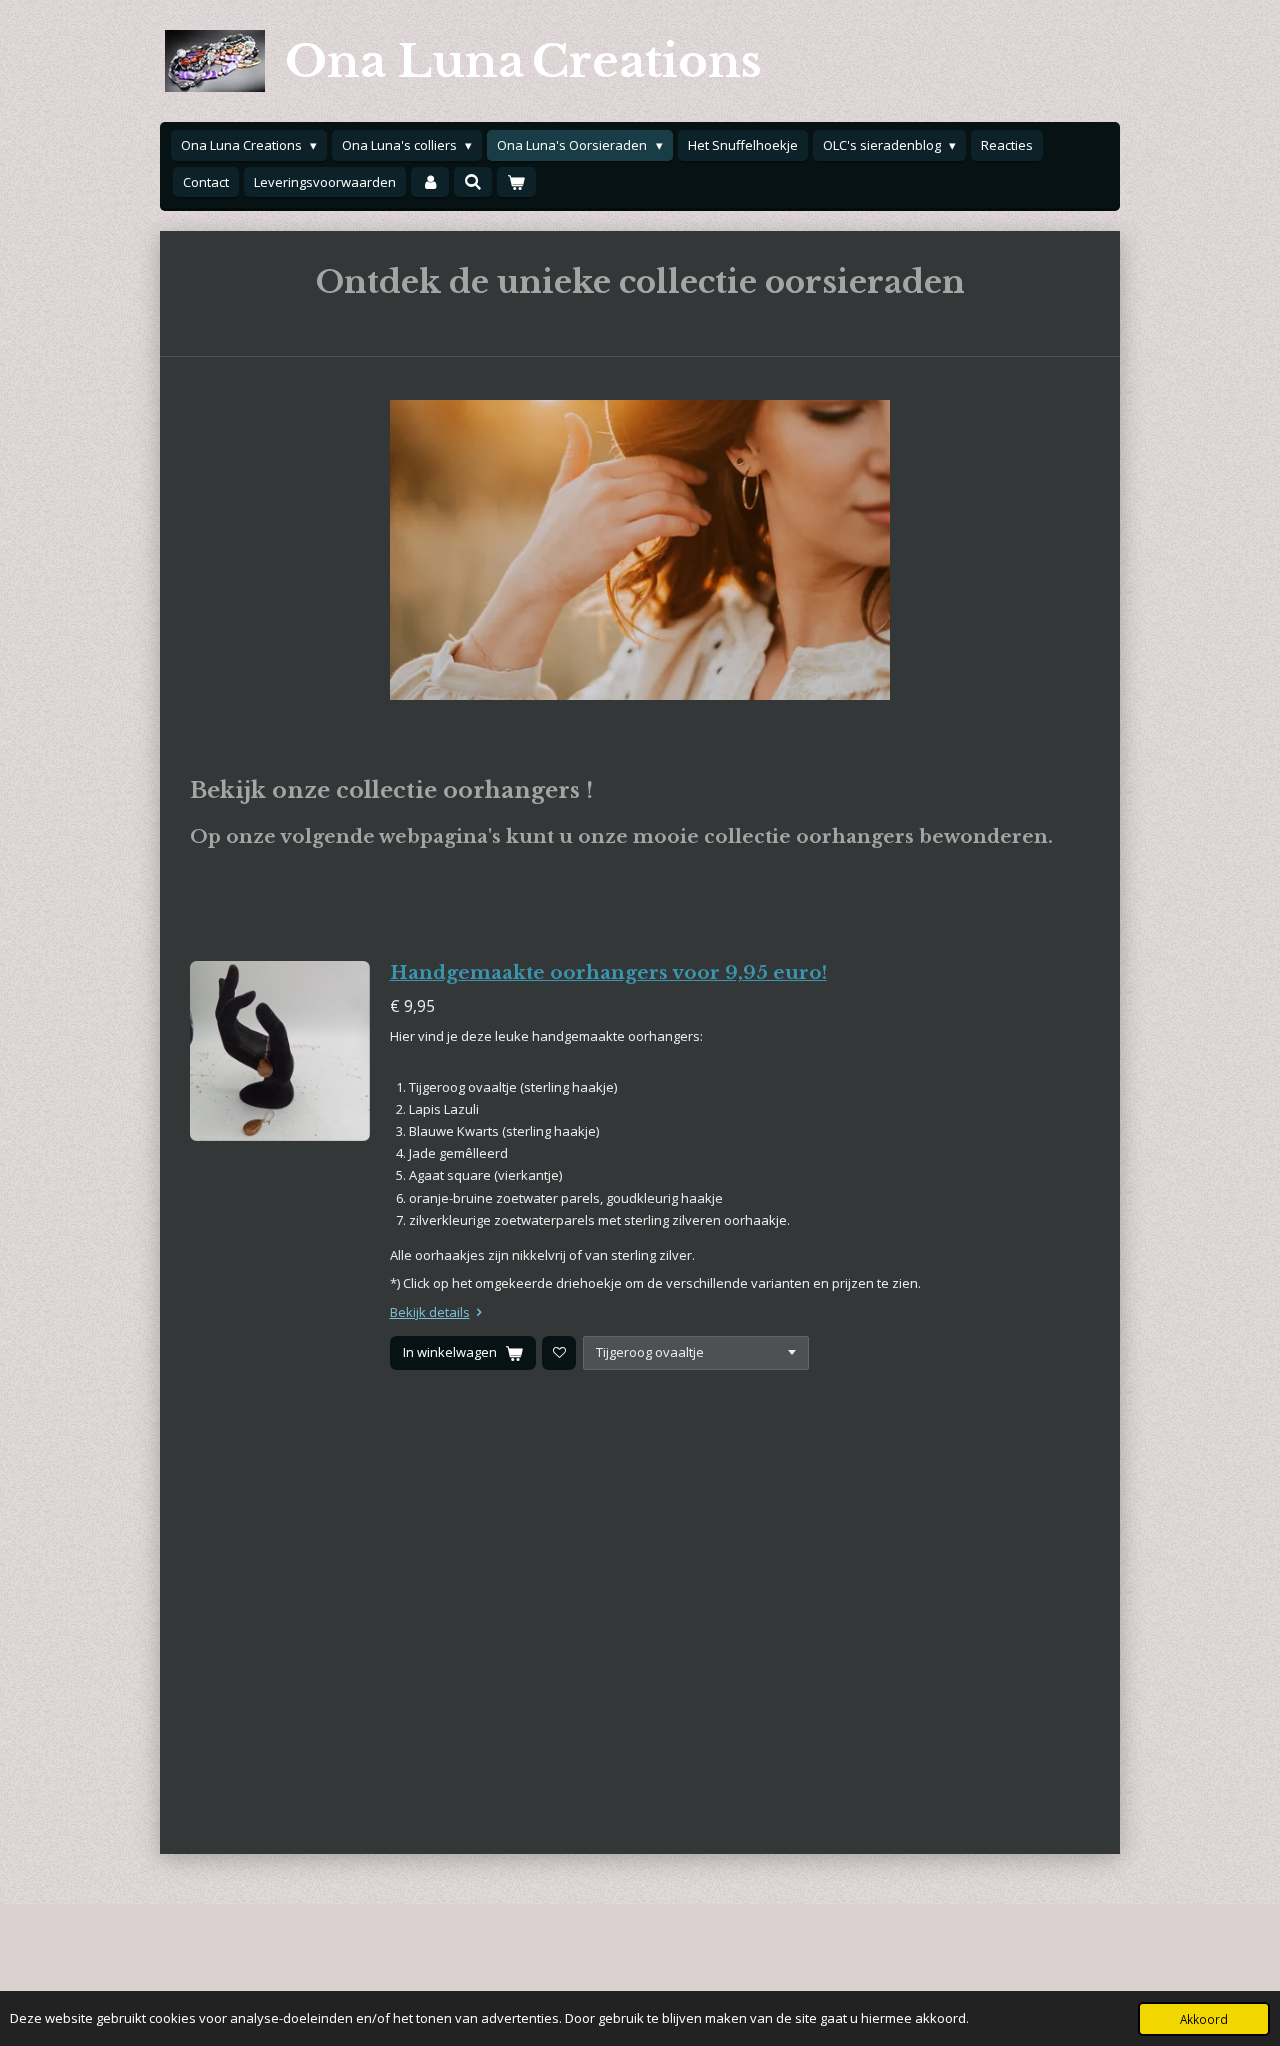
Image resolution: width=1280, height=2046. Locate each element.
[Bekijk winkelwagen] (516, 182)
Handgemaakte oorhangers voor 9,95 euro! (608, 972)
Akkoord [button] (1204, 2019)
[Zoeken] (473, 182)
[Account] (430, 182)
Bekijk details (430, 1312)
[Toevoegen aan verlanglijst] (559, 1353)
